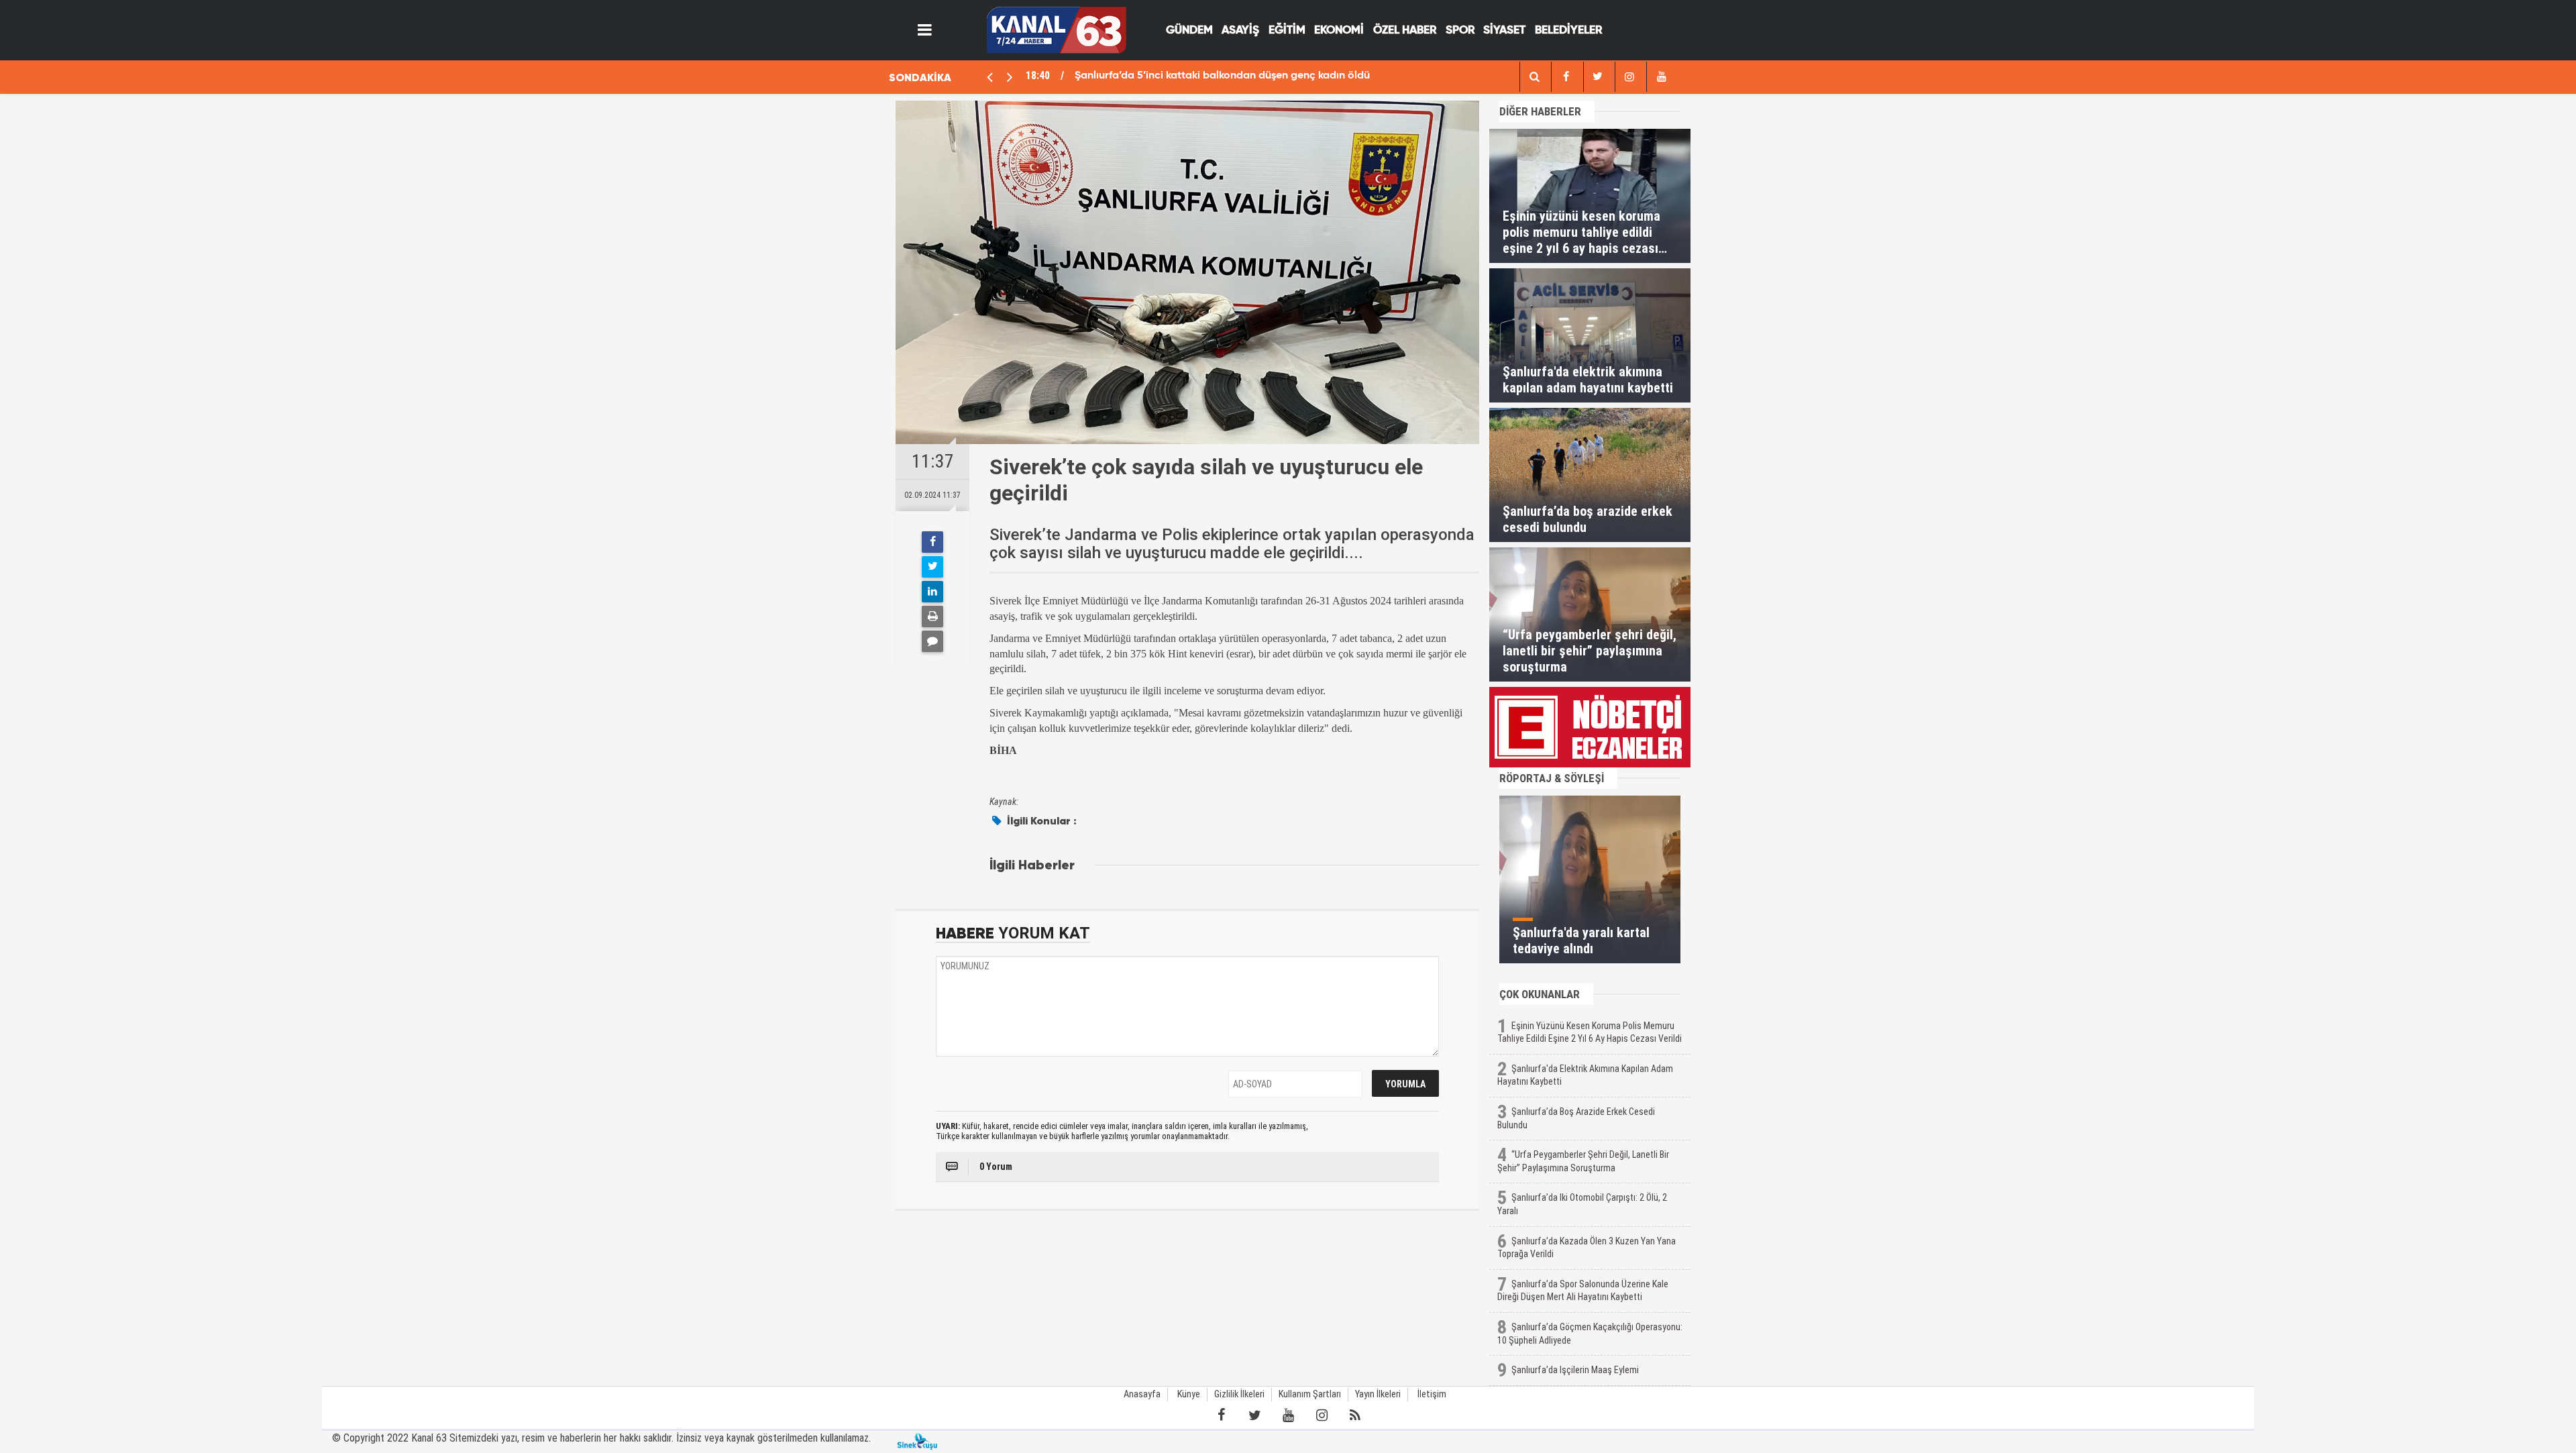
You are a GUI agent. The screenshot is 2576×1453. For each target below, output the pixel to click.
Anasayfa (1142, 1394)
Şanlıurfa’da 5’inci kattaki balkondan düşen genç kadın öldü (1222, 76)
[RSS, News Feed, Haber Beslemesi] (1355, 1415)
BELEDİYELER (1568, 31)
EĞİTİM (1287, 31)
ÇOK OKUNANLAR (1540, 994)
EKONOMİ (1339, 31)
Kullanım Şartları (1310, 1394)
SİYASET (1504, 31)
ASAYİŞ (1240, 31)
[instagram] (1629, 77)
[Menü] (925, 30)
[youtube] (1661, 77)
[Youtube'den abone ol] (1288, 1415)
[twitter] (1598, 77)
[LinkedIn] (932, 592)
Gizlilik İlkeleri (1239, 1394)
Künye (1189, 1394)
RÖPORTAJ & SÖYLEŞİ (1552, 778)
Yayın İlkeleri (1378, 1394)
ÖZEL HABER (1405, 31)
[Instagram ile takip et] (1322, 1415)
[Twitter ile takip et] (1254, 1415)
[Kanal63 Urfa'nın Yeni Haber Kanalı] (1056, 29)
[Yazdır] (932, 616)
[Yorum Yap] (932, 641)
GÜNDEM (1189, 31)
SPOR (1460, 31)
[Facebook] (932, 542)
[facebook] (1534, 77)
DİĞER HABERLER (1540, 111)
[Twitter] (932, 567)
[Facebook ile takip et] (1221, 1415)
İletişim (1432, 1394)
